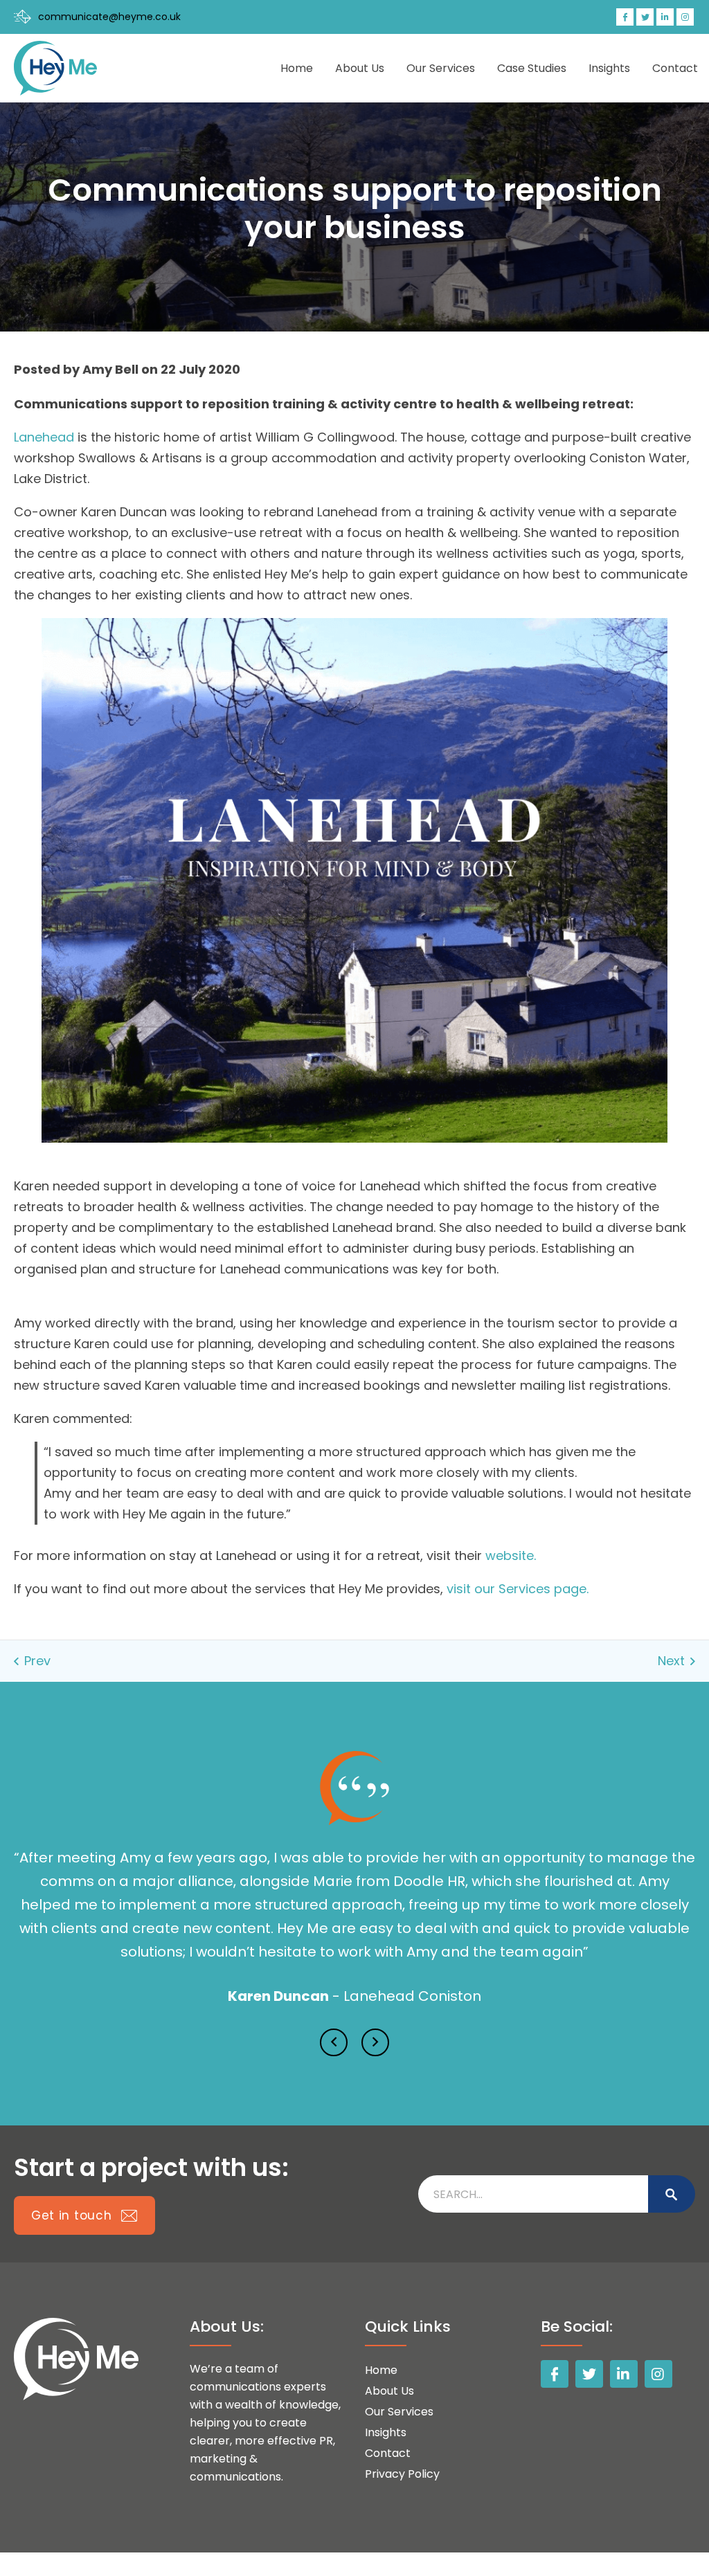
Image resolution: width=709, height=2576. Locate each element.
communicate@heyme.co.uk (109, 17)
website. (511, 1555)
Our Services (441, 68)
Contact (675, 68)
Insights (609, 68)
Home (297, 68)
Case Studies (532, 68)
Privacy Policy (402, 2450)
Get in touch (73, 2192)
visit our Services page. (518, 1589)
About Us (360, 68)
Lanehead (44, 437)
